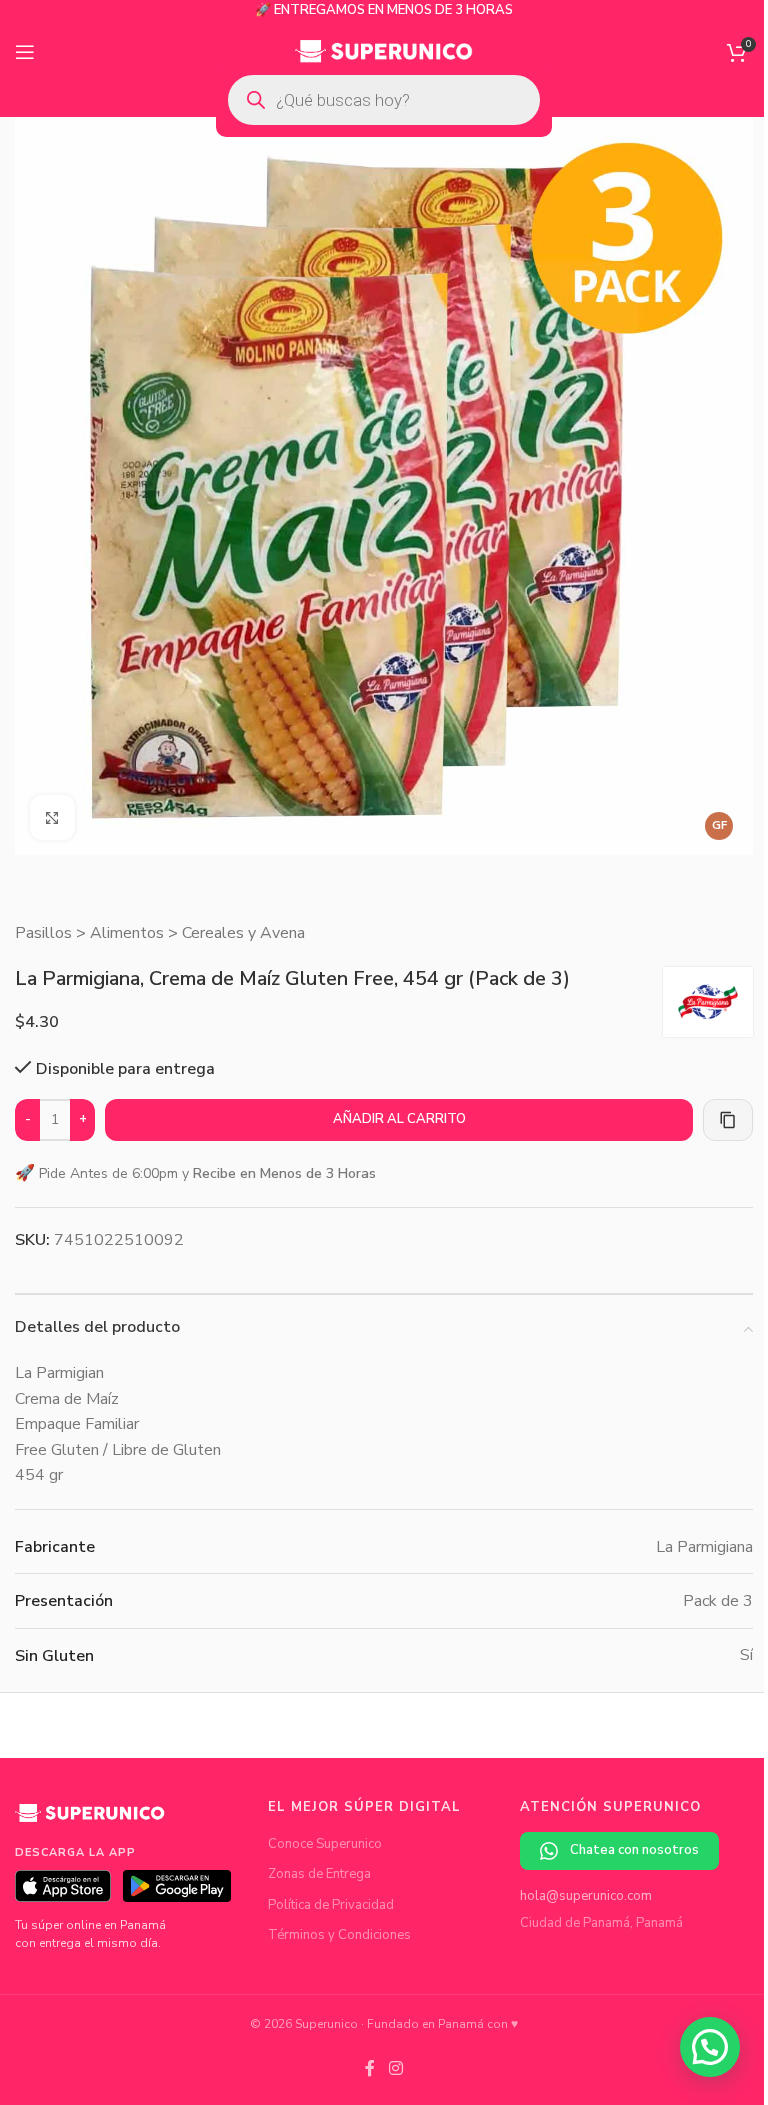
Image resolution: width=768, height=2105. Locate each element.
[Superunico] (90, 1820)
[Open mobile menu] (25, 52)
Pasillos (43, 933)
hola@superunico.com (586, 1896)
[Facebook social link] (370, 2069)
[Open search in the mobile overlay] (384, 100)
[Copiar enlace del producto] (728, 1120)
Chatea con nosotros (634, 1850)
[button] (710, 2047)
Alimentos (127, 933)
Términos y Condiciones (339, 1935)
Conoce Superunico (325, 1844)
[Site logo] (384, 51)
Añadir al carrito (399, 1119)
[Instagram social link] (395, 2069)
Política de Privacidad (331, 1905)
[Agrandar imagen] (52, 817)
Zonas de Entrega (319, 1874)
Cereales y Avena (243, 933)
